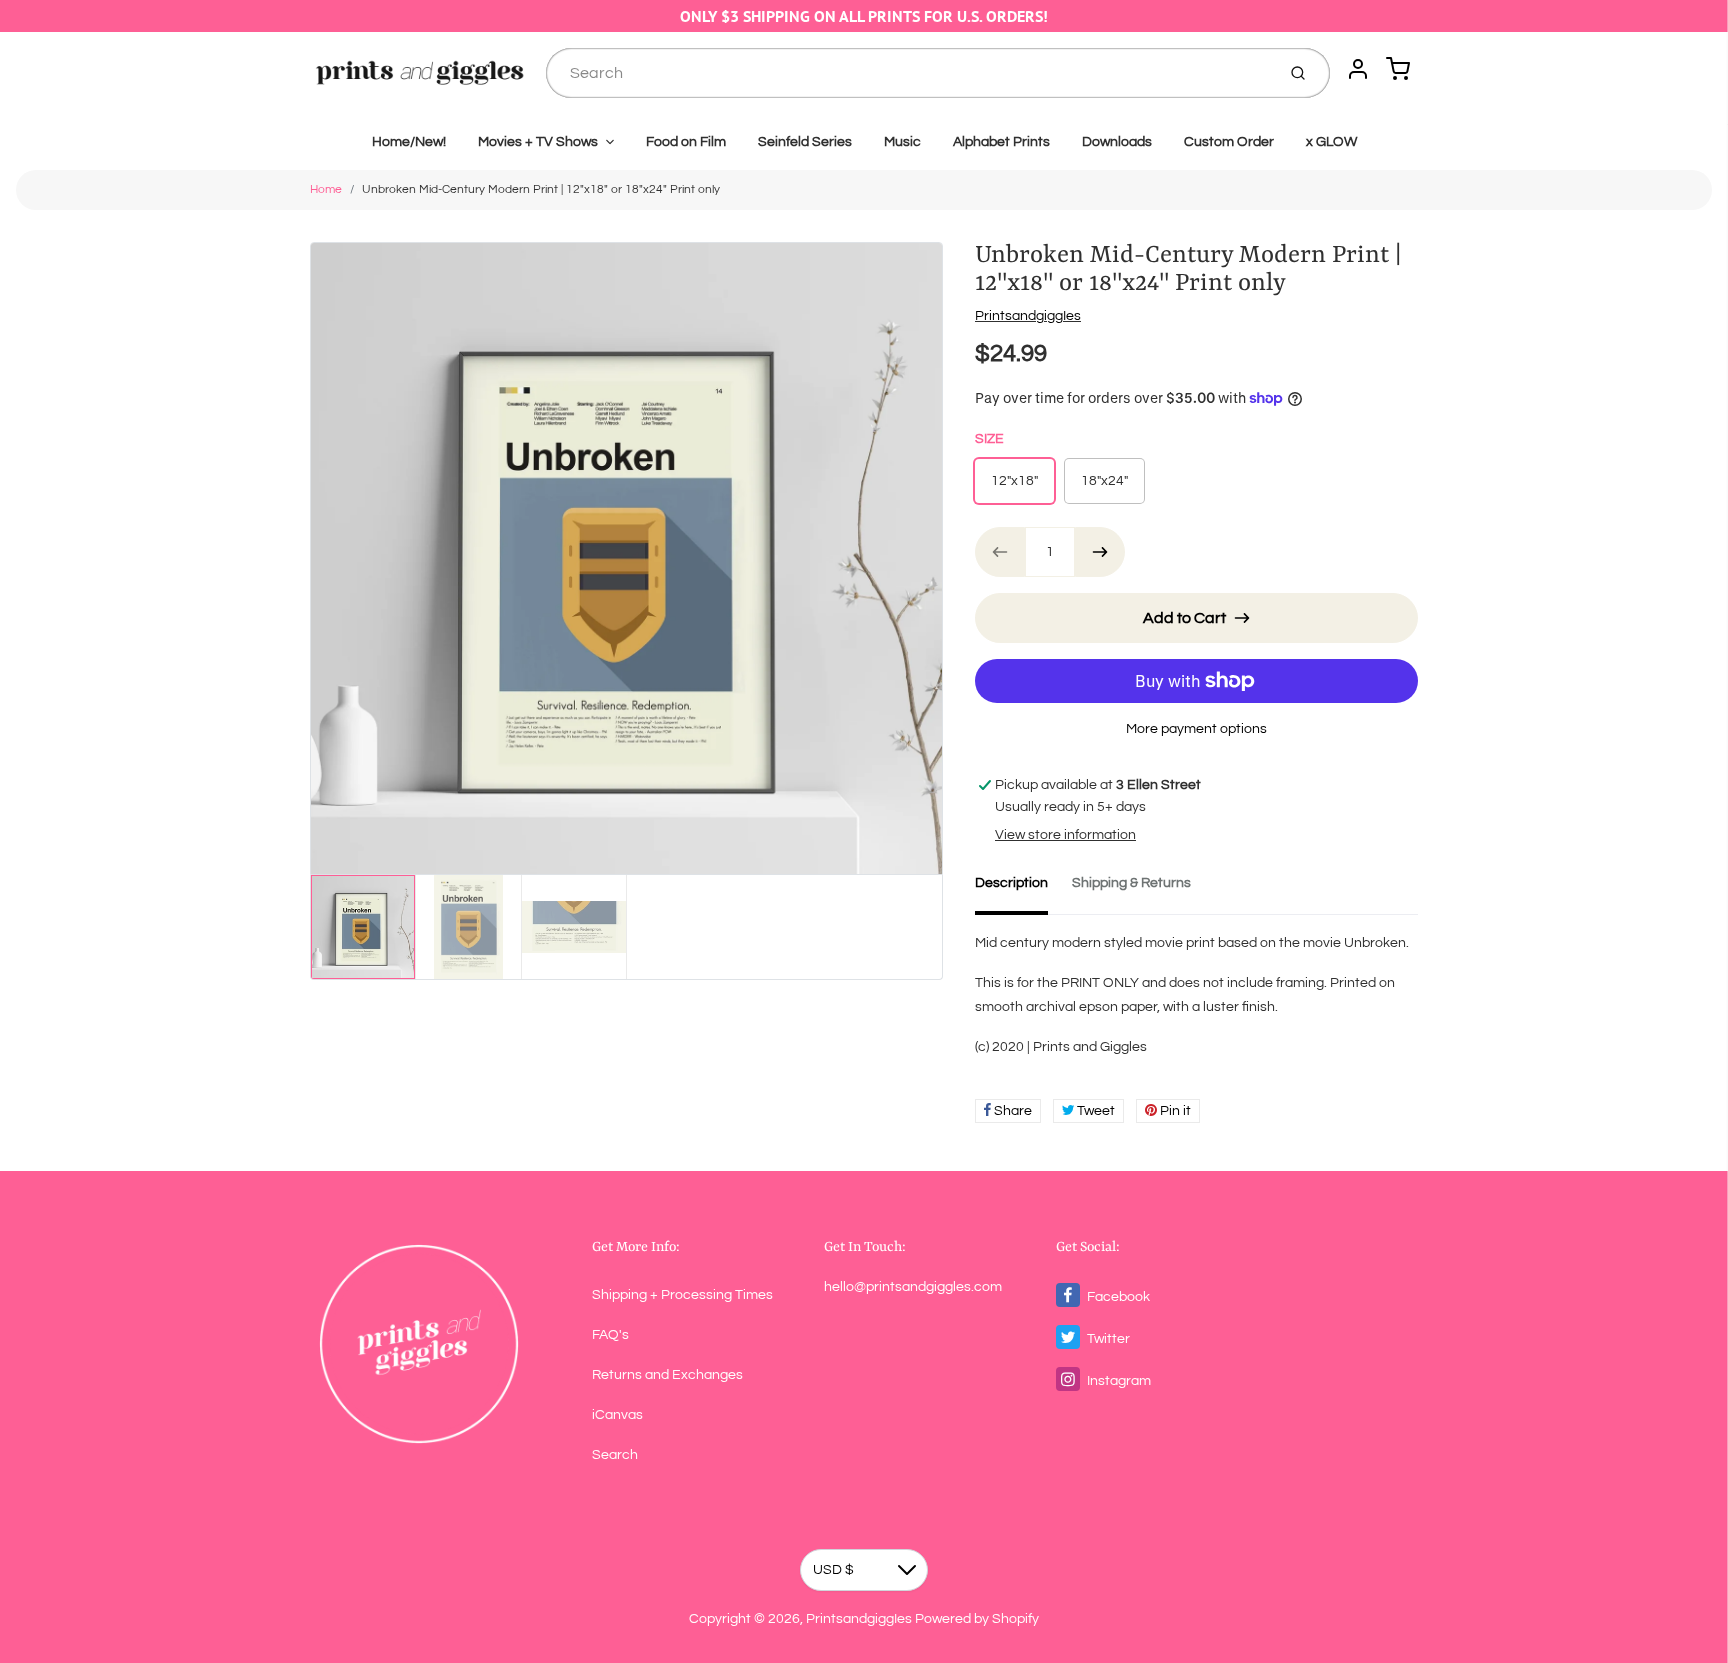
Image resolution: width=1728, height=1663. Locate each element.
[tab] (1023, 889)
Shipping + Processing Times (682, 1295)
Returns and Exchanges (667, 1375)
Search (615, 1455)
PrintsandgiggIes (1028, 316)
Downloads (1117, 142)
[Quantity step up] (1100, 552)
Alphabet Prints (1001, 142)
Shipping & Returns (1131, 883)
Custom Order (1229, 142)
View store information (1065, 835)
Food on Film (686, 142)
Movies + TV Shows (538, 142)
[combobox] (908, 73)
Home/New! (409, 142)
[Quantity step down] (1000, 552)
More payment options (1196, 729)
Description (1011, 883)
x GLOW (1331, 142)
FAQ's (610, 1335)
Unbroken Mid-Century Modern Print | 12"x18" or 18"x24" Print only (541, 189)
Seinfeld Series (805, 142)
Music (902, 142)
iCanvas (617, 1415)
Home (326, 189)
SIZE (989, 439)
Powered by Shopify (977, 1619)
